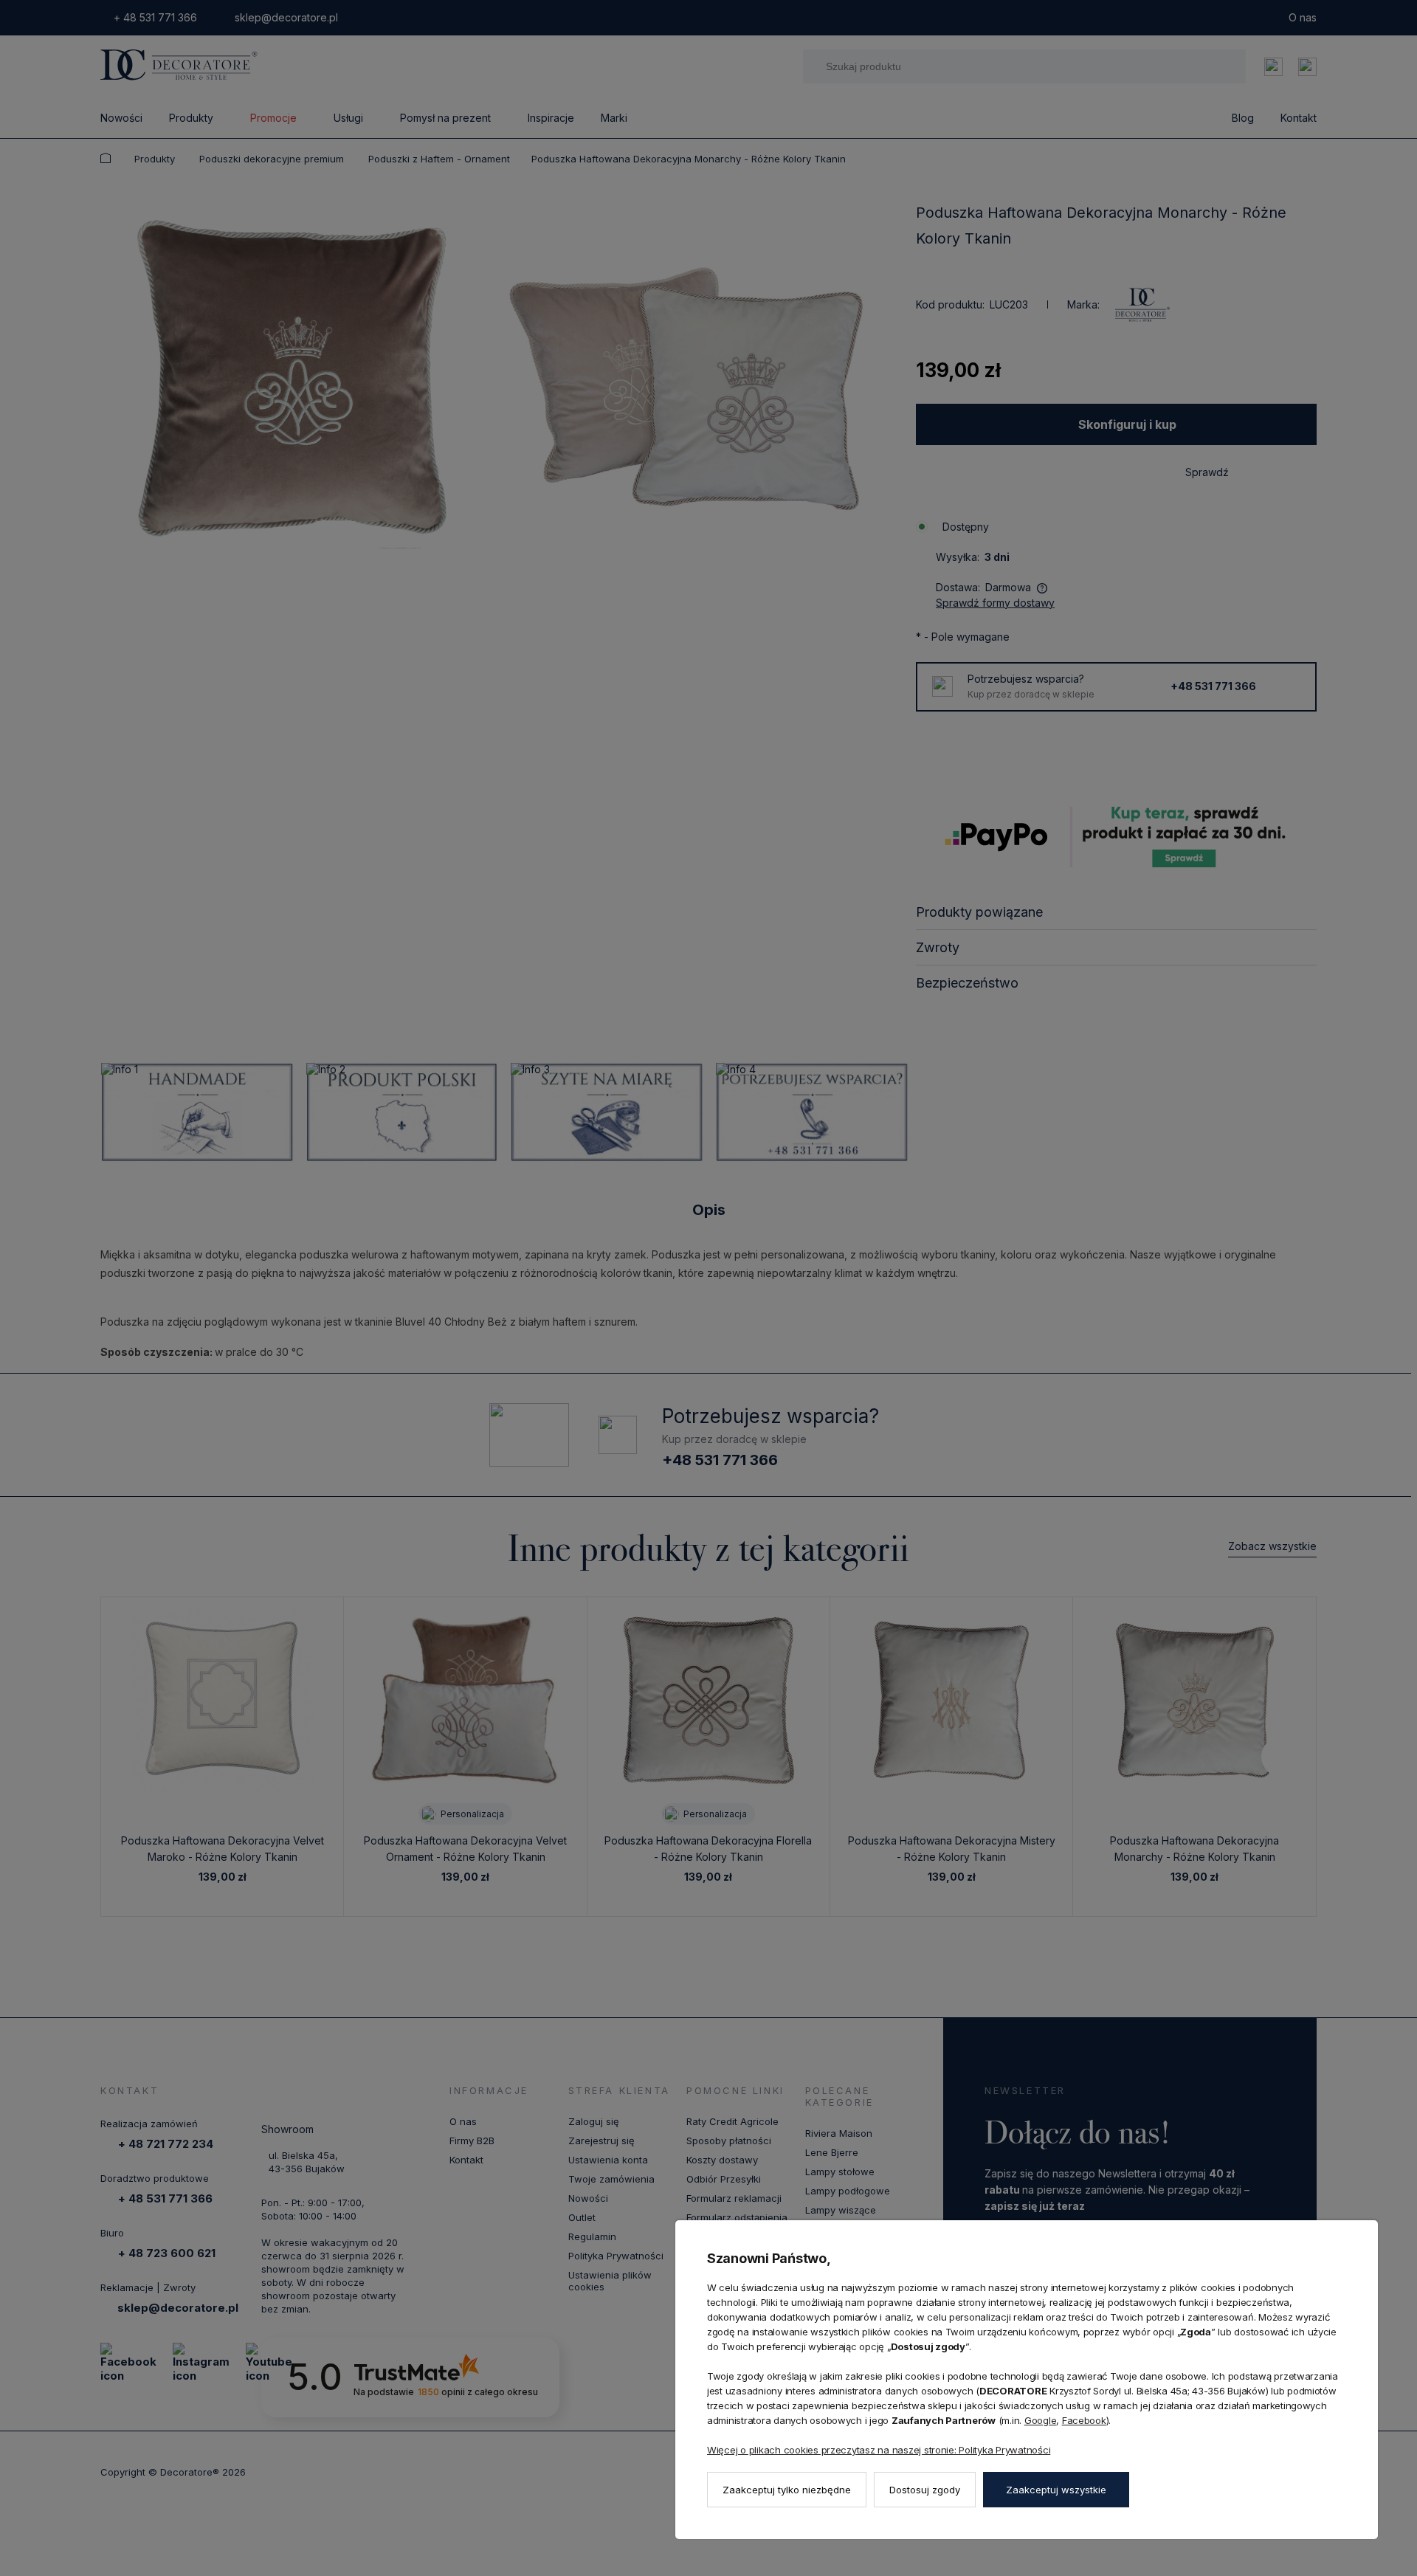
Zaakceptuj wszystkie (1056, 2490)
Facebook (1084, 2420)
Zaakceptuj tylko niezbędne (787, 2490)
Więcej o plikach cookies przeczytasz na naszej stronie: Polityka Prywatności (879, 2450)
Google (1040, 2420)
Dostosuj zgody (925, 2490)
